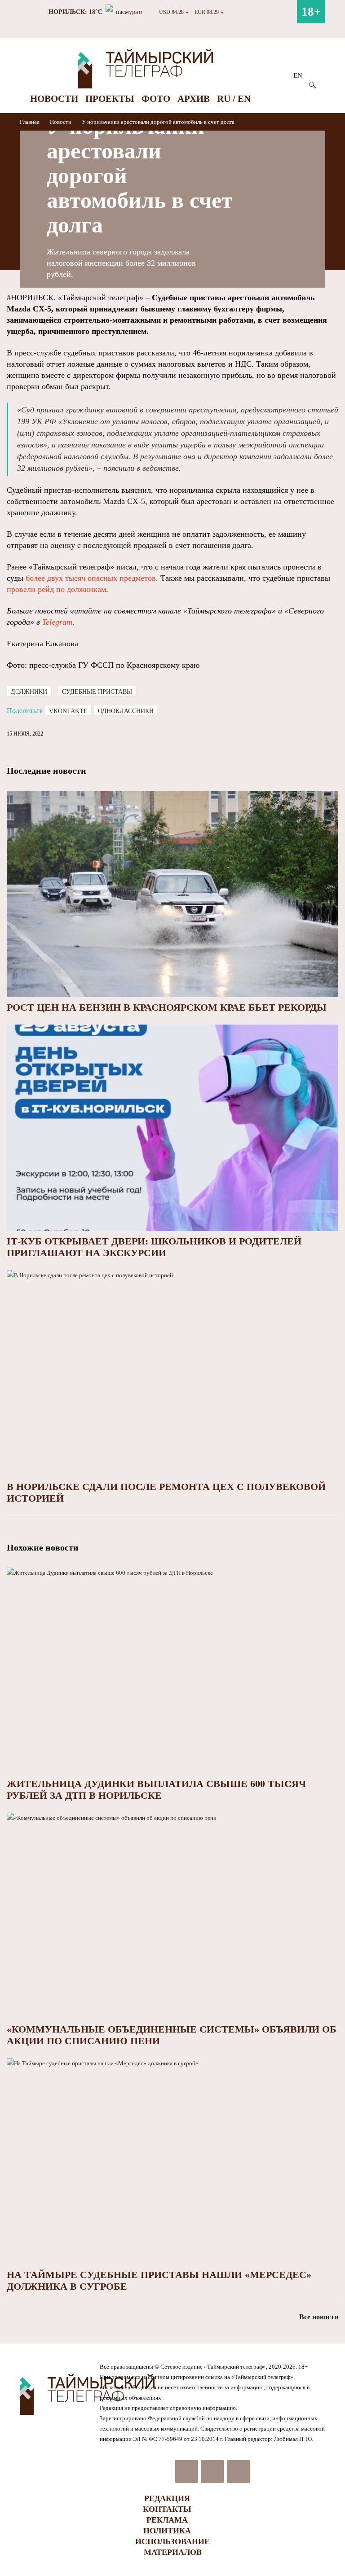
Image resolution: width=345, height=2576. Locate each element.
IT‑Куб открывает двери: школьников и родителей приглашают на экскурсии (154, 1247)
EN (298, 75)
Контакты (167, 2509)
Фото (156, 99)
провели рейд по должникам (56, 589)
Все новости (319, 2317)
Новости (54, 99)
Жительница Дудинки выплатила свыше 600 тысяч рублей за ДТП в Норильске (156, 1790)
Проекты (110, 99)
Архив (194, 99)
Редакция (167, 2498)
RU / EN (234, 99)
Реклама (167, 2520)
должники (29, 692)
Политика (167, 2531)
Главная (30, 122)
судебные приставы (97, 692)
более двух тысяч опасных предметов (91, 578)
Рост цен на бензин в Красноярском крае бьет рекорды (167, 1007)
